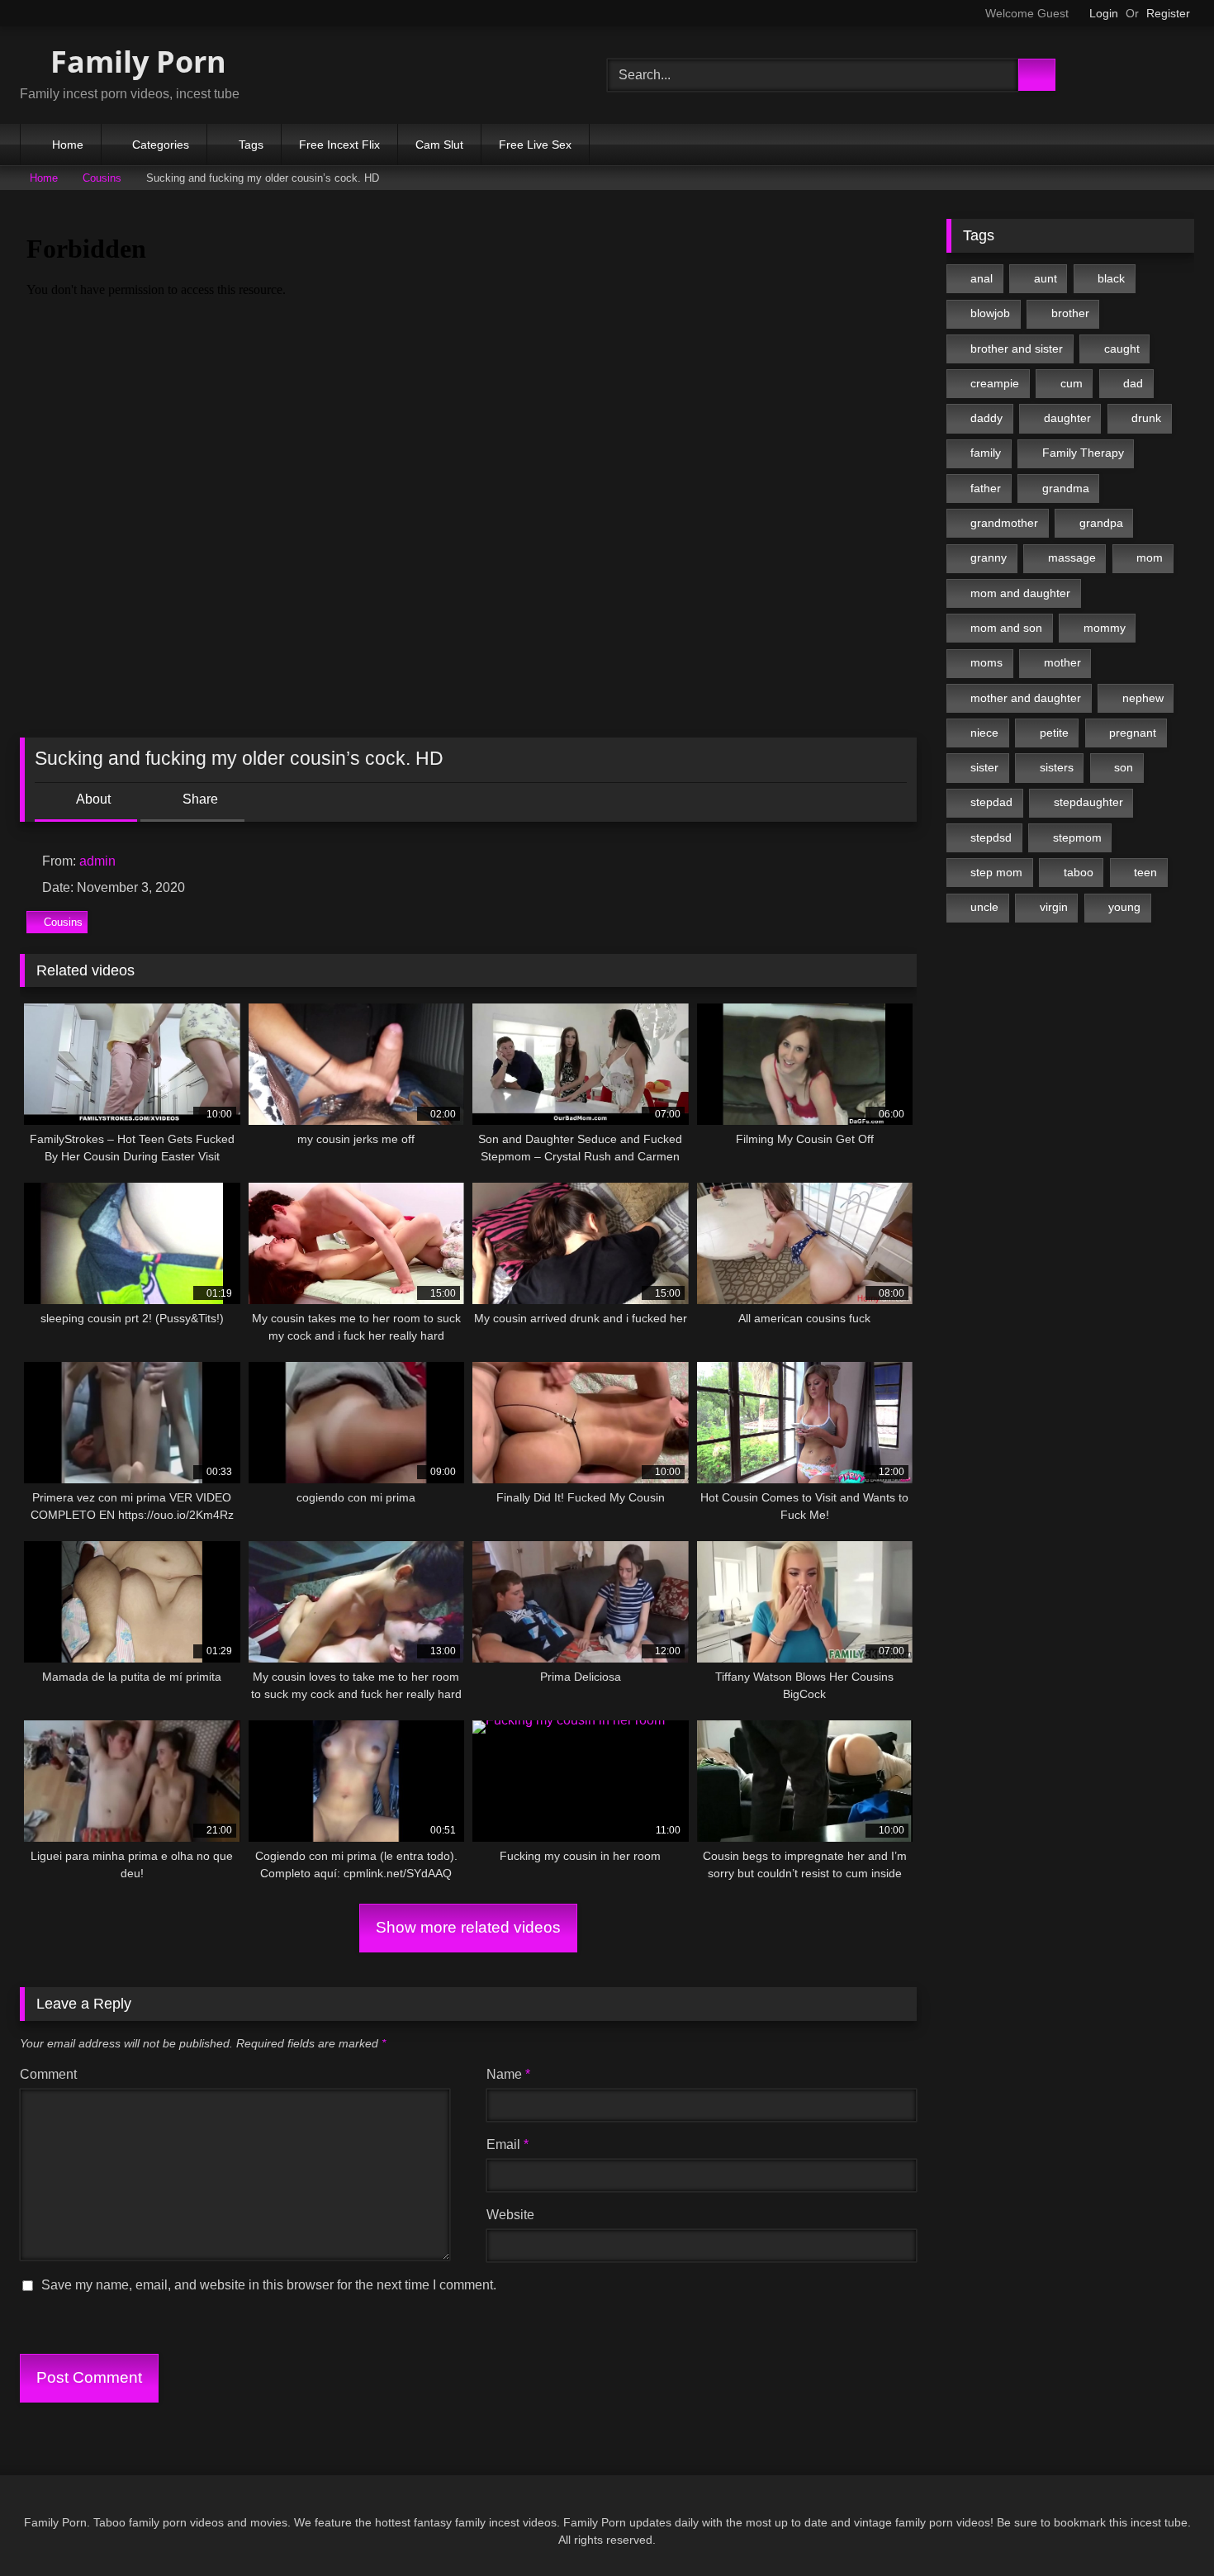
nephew (1143, 698)
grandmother (1004, 523)
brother (1070, 313)
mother (1062, 662)
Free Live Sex (535, 145)
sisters (1057, 767)
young (1124, 907)
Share (199, 799)
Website (510, 2215)
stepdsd (991, 837)
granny (989, 557)
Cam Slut (439, 145)
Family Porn (135, 62)
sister (984, 767)
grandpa (1101, 523)
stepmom (1077, 837)
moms (986, 662)
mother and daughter (1026, 698)
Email (507, 2144)
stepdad (991, 802)
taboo (1079, 872)
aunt (1046, 278)
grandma (1066, 488)
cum (1072, 383)
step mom (996, 872)
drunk (1146, 418)
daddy (986, 418)
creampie (995, 383)
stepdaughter (1088, 802)
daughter (1067, 418)
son (1124, 767)
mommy (1105, 628)
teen (1145, 872)
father (986, 488)
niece (984, 733)
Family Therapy (1083, 453)
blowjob (990, 313)
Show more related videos (468, 1927)
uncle (984, 907)
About (92, 799)
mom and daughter (1020, 593)
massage (1072, 557)
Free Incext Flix (339, 145)
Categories (161, 145)
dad (1133, 383)
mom (1150, 557)
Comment (48, 2074)
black (1111, 278)
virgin (1054, 907)
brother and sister (1017, 349)
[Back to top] (1164, 2527)
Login (1104, 13)
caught (1122, 349)
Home (68, 145)
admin (97, 861)
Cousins (102, 178)
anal (982, 278)
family (986, 453)
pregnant (1133, 733)
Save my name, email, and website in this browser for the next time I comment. (269, 2285)
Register (1168, 13)
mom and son (1006, 628)
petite (1054, 733)
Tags (251, 145)
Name (508, 2074)
